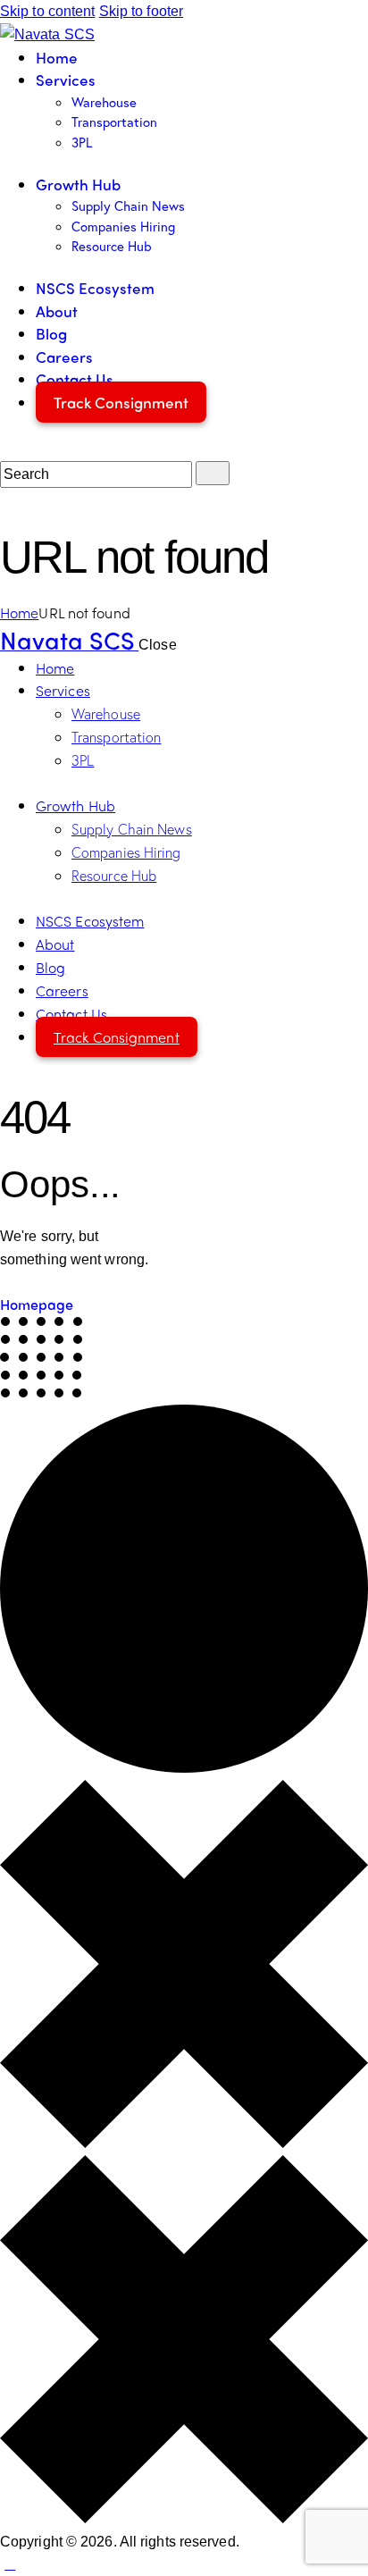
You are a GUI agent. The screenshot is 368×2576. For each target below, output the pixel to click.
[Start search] (213, 473)
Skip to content (48, 11)
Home (19, 613)
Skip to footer (141, 11)
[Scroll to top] (10, 2564)
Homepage (37, 1304)
